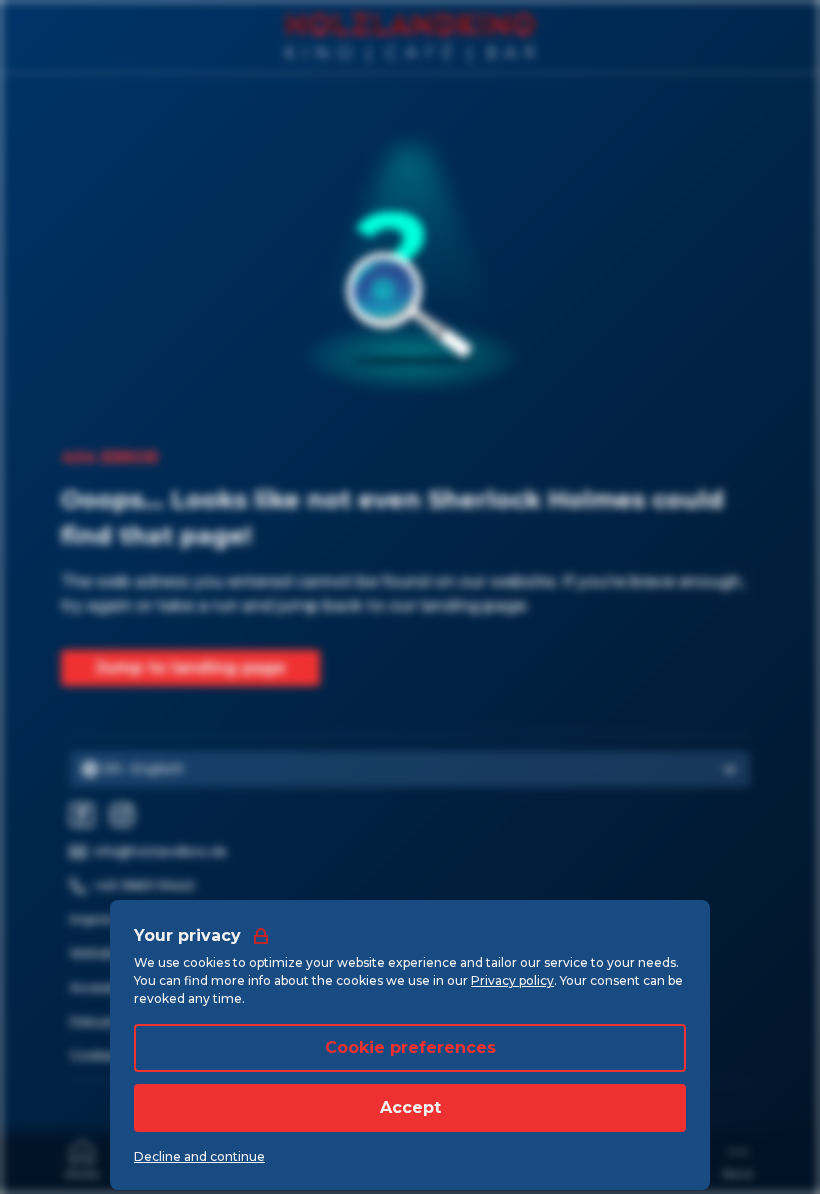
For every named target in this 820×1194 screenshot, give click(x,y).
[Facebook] (82, 815)
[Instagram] (122, 815)
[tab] (82, 1158)
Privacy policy (512, 980)
